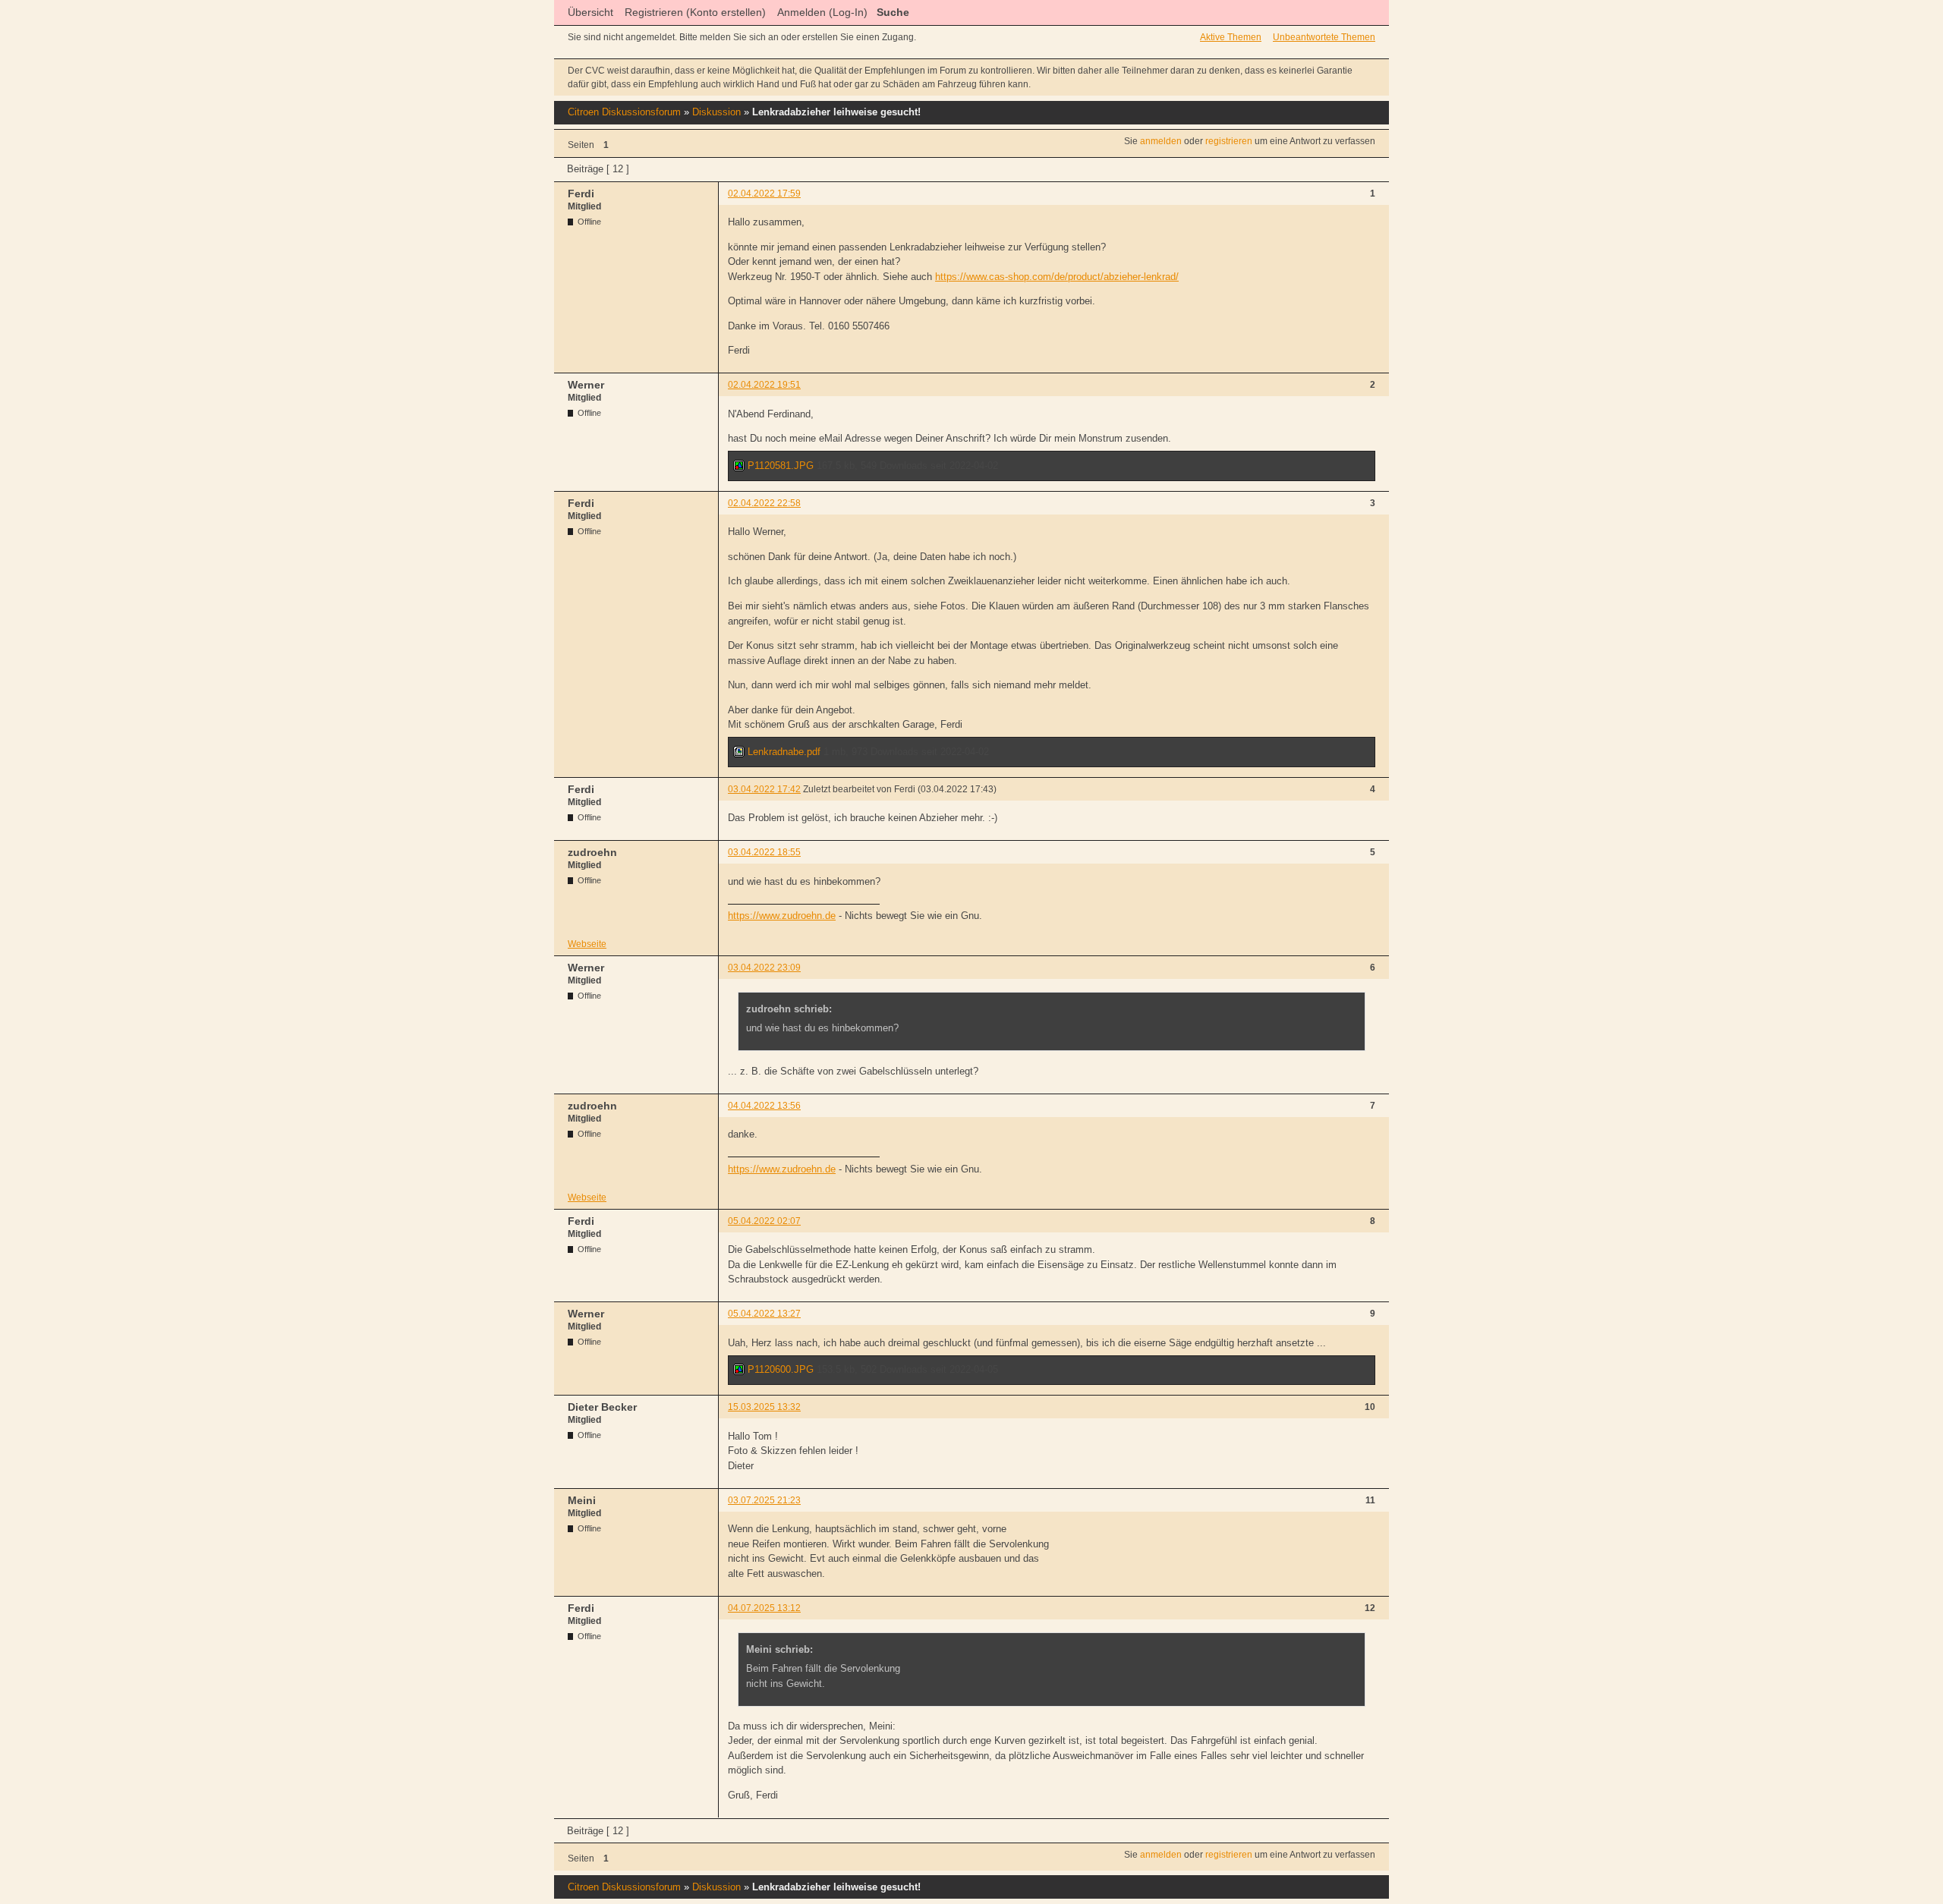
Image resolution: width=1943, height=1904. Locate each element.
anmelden (1161, 141)
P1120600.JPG (779, 1369)
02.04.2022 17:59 (764, 194)
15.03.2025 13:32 (764, 1407)
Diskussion (716, 112)
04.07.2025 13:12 (764, 1608)
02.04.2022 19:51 (764, 385)
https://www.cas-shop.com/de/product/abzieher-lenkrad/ (1057, 277)
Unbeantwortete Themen (1324, 37)
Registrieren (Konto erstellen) (695, 12)
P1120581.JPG (779, 466)
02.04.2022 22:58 (764, 503)
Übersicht (590, 12)
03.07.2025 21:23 (764, 1500)
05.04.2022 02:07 (764, 1221)
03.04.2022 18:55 (764, 852)
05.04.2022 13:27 (764, 1314)
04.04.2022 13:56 (764, 1106)
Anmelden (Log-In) (822, 12)
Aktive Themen (1231, 37)
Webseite (587, 944)
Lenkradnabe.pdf (783, 752)
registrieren (1229, 141)
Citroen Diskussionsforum (624, 112)
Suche (893, 12)
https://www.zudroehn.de (782, 916)
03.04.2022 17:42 (764, 789)
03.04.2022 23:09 (764, 968)
